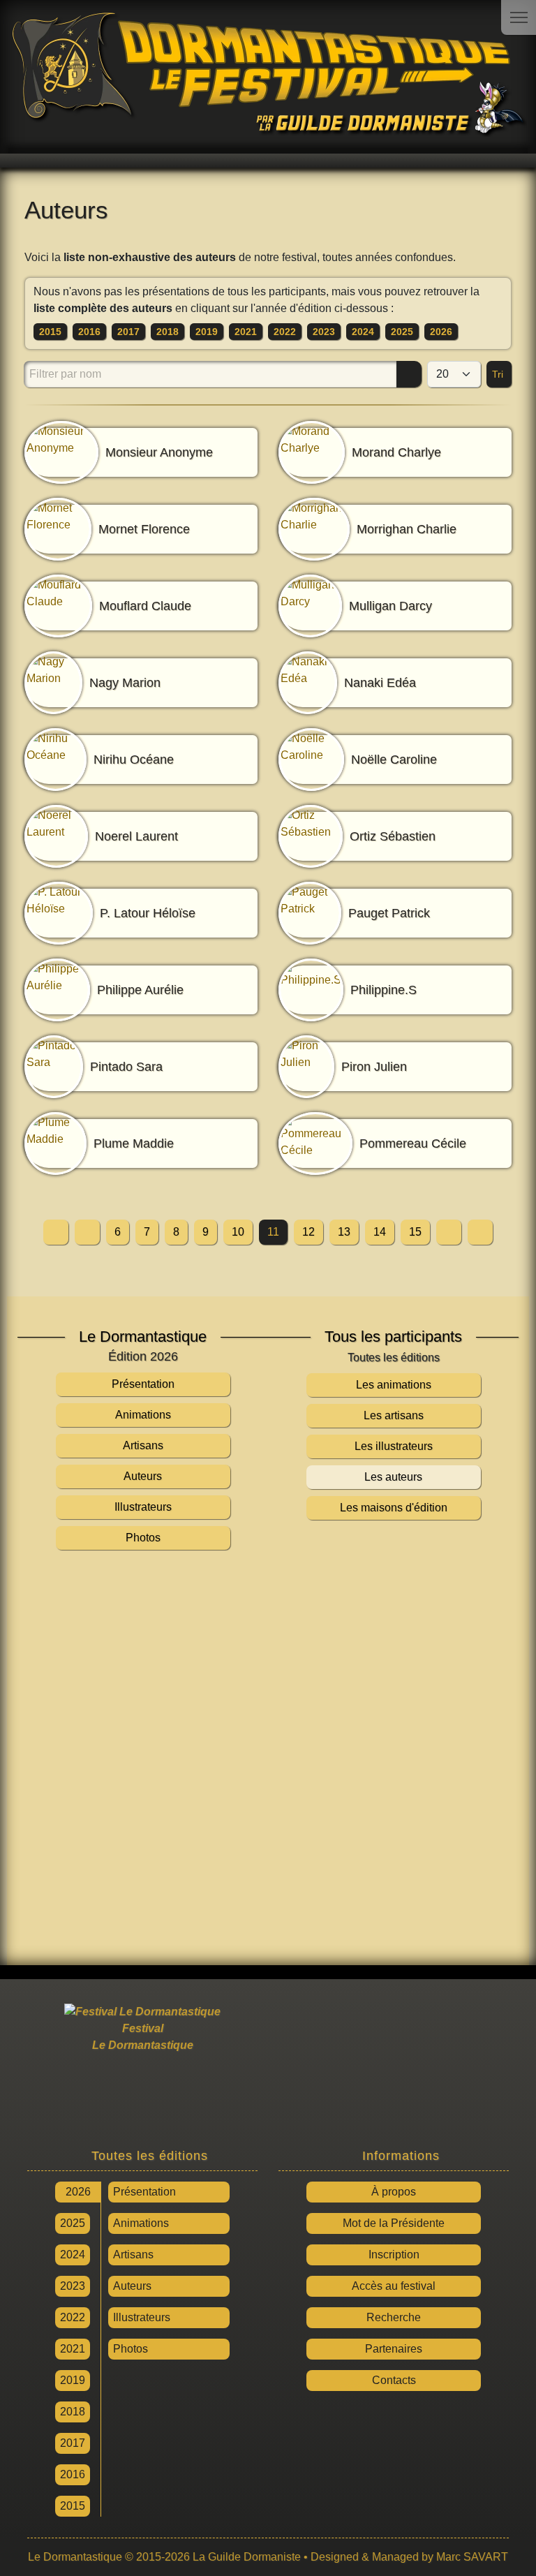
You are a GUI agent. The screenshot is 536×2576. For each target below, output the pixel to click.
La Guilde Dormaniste (247, 2557)
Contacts (394, 2380)
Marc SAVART (472, 2557)
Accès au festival (394, 2286)
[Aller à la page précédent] (87, 1232)
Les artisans (394, 1415)
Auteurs (132, 2286)
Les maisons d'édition (394, 1508)
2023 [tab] (73, 2286)
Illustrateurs (142, 2317)
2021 (246, 332)
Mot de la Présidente (394, 2223)
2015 (50, 332)
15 (415, 1232)
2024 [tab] (73, 2255)
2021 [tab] (73, 2349)
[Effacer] (386, 374)
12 (308, 1232)
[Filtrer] (409, 374)
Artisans (133, 2255)
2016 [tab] (73, 2474)
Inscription (394, 2255)
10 (238, 1232)
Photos (131, 2349)
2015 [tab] (73, 2506)
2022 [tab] (73, 2317)
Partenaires (394, 2349)
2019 (207, 332)
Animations (141, 2223)
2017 (128, 332)
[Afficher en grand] (268, 1754)
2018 (167, 332)
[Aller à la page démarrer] (56, 1232)
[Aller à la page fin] (480, 1232)
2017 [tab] (73, 2443)
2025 (402, 332)
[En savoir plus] (394, 2071)
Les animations (394, 1385)
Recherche (394, 2317)
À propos (394, 2192)
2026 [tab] (78, 2192)
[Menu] (519, 17)
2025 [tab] (73, 2223)
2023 (324, 332)
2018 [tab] (73, 2412)
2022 (285, 332)
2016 (89, 332)
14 (380, 1232)
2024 (363, 332)
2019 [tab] (73, 2380)
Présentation (144, 2192)
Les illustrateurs (394, 1446)
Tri (499, 374)
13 (344, 1232)
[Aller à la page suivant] (449, 1232)
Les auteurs (393, 1477)
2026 (441, 332)
